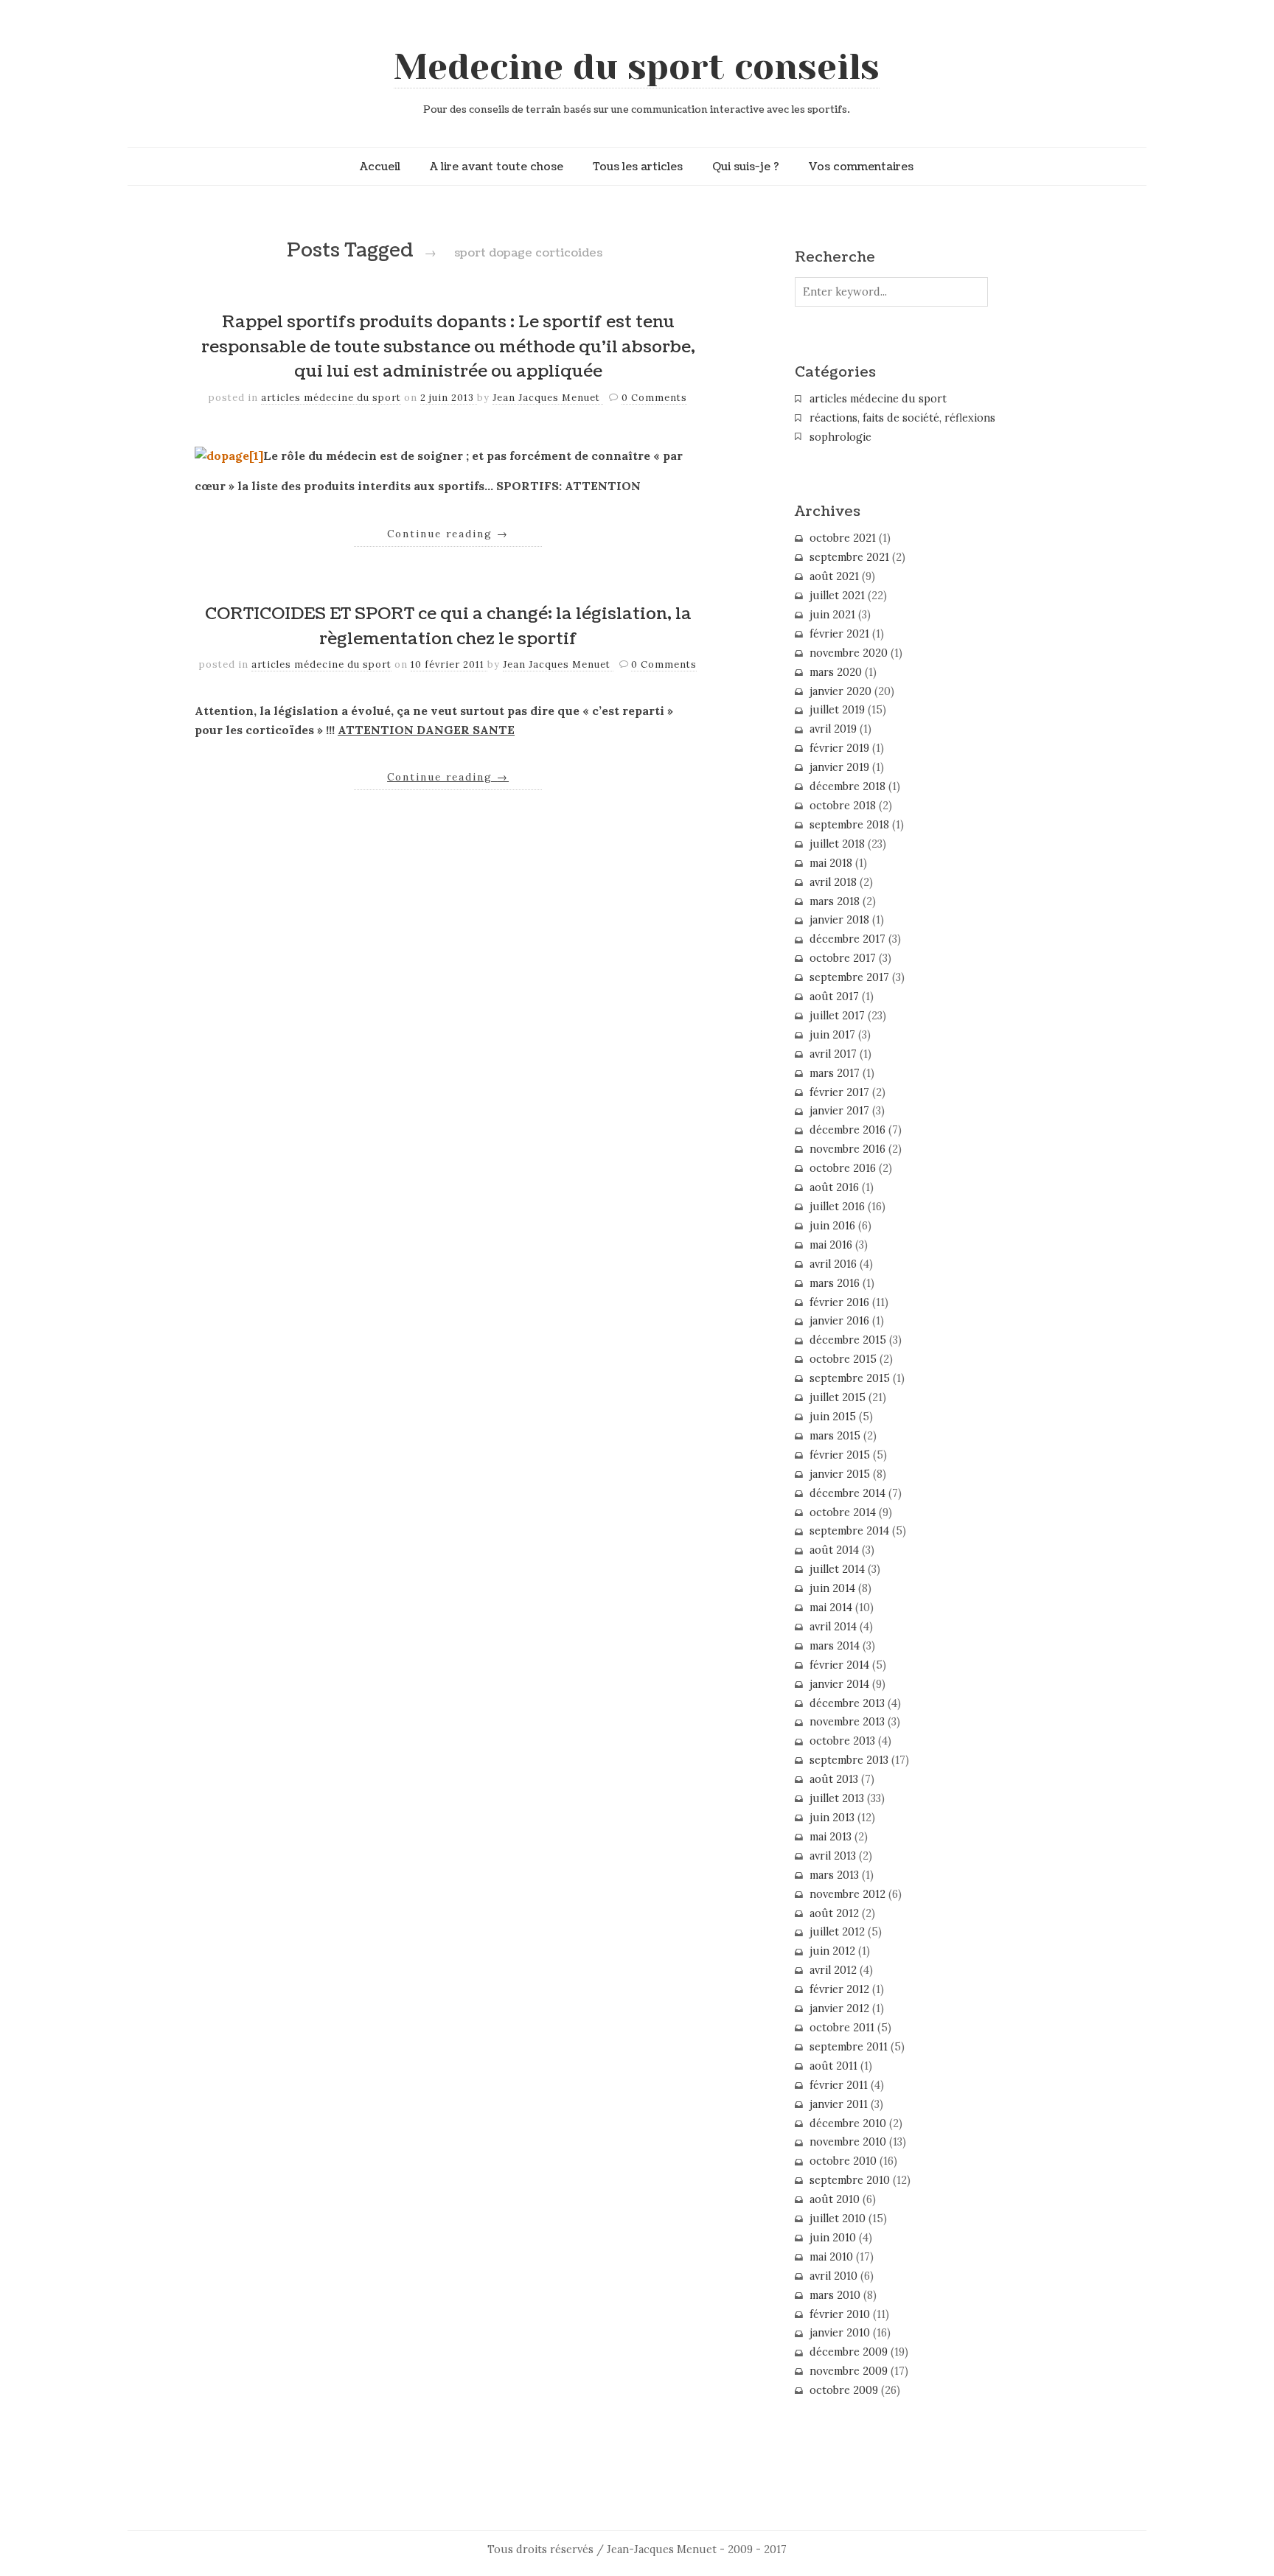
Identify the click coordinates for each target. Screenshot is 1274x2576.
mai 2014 (831, 1608)
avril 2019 (833, 729)
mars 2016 (835, 1283)
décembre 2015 (848, 1340)
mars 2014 (835, 1646)
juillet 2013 (837, 1798)
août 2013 (834, 1779)
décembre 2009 (849, 2352)
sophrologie (840, 437)
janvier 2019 (839, 767)
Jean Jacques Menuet (548, 398)
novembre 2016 (847, 1149)
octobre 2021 (843, 538)
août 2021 (834, 576)
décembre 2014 (847, 1493)
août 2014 (834, 1550)
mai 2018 (831, 863)
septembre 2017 (849, 977)
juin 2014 (832, 1588)
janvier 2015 (840, 1474)
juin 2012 (832, 1951)
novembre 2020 (849, 653)
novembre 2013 (847, 1722)
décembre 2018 (847, 786)
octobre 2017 (843, 958)
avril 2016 (833, 1264)
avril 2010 (833, 2276)
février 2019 (839, 748)
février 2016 (839, 1302)
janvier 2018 (839, 920)
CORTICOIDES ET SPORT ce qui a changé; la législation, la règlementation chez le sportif (448, 626)
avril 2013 (833, 1856)
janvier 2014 (839, 1684)
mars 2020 (836, 672)
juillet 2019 (837, 710)
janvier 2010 (840, 2333)
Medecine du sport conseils (637, 67)
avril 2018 (833, 882)
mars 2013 (834, 1875)
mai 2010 (831, 2257)
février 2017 (839, 1092)
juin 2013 (832, 1818)
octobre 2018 (843, 806)
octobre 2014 (843, 1512)
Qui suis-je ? (746, 167)
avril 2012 (833, 1970)
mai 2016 (831, 1245)
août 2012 (834, 1913)
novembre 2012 (847, 1894)
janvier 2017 (839, 1111)
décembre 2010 (848, 2123)
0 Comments (654, 398)
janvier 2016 (839, 1321)
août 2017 (834, 996)
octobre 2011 (842, 2028)
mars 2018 (835, 901)
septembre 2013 (849, 1760)
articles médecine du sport (331, 398)
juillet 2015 (838, 1397)
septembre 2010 (850, 2180)
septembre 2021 (849, 557)
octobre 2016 (843, 1168)
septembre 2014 (849, 1531)
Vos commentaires (861, 167)
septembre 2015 (850, 1378)
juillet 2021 (837, 596)
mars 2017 (835, 1073)
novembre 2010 (848, 2142)
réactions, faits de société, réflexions (902, 418)
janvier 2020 (840, 691)
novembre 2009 (849, 2371)
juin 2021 (832, 615)
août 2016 (834, 1187)
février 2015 (840, 1455)
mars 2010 (835, 2295)
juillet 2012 (837, 1932)
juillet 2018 (837, 844)
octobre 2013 (842, 1741)
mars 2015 (835, 1436)
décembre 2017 (847, 939)
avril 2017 (833, 1054)
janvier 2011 (839, 2104)
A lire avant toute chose (497, 167)
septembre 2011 (849, 2047)
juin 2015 (833, 1417)
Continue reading (448, 534)
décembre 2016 (847, 1130)
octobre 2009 (844, 2390)
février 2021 (839, 634)
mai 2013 (831, 1837)
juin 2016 (832, 1226)
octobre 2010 (843, 2161)
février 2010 (840, 2314)
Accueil (380, 167)
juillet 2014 (837, 1569)
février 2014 (839, 1665)
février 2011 (839, 2085)
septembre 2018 (849, 825)
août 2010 (835, 2199)
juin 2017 (832, 1035)
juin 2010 (833, 2238)
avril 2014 (833, 1627)
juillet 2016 (837, 1207)
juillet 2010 (838, 2219)
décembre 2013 (847, 1703)
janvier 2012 (839, 2008)
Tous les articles (638, 167)
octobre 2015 (843, 1359)
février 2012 (839, 1989)
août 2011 (833, 2066)
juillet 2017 (837, 1016)
